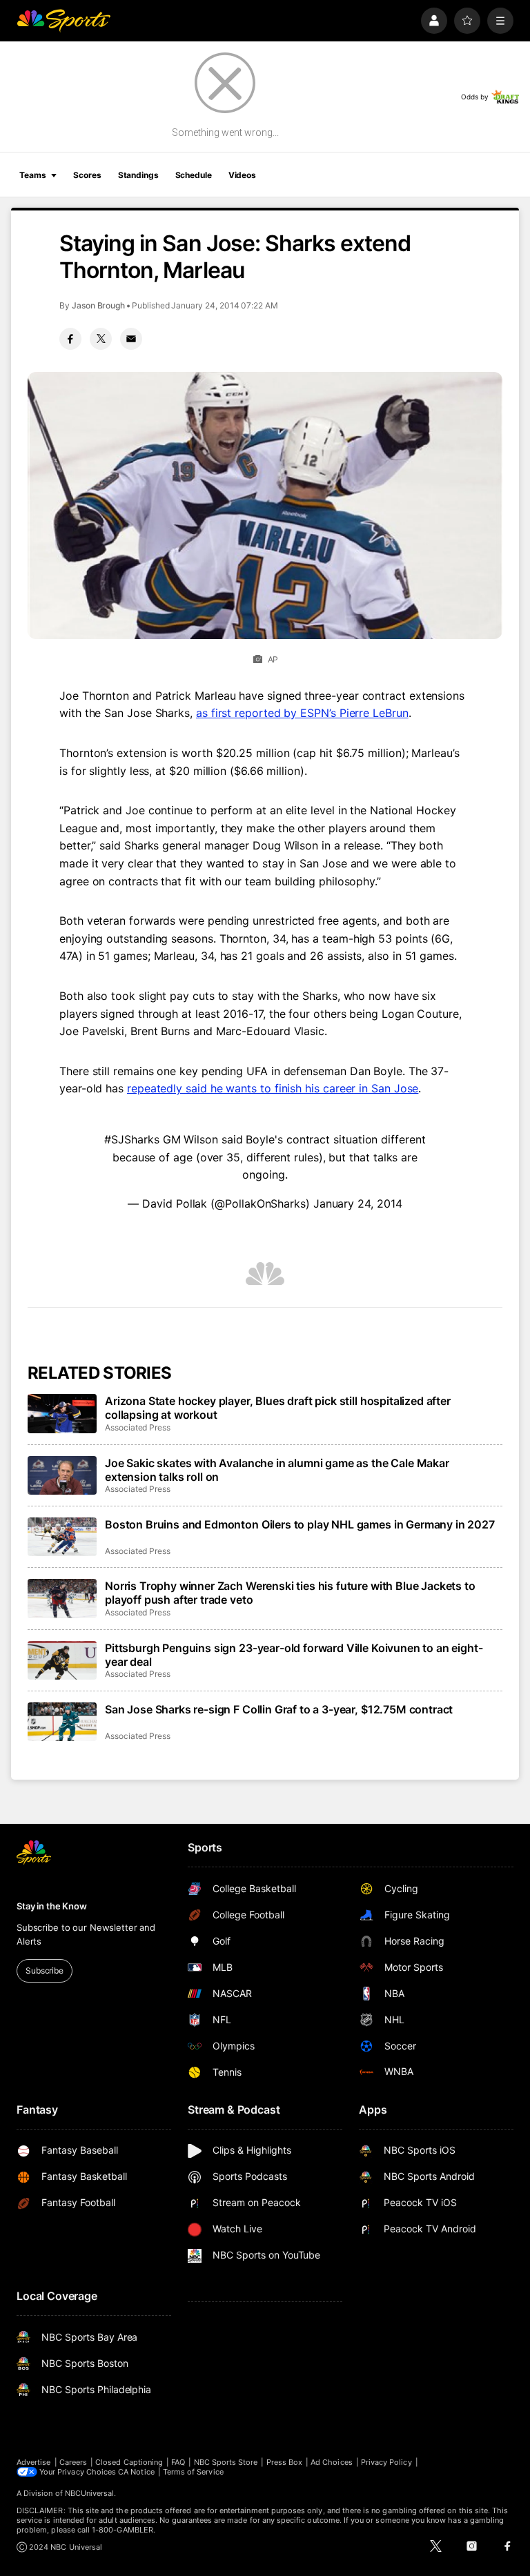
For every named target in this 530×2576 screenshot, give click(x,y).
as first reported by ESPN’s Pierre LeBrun (302, 713)
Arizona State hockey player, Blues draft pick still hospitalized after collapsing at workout (278, 1408)
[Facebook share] (70, 339)
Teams (32, 175)
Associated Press (138, 1427)
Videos (242, 175)
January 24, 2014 (358, 1203)
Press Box (285, 2462)
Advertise (34, 2462)
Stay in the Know (52, 1906)
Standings (138, 175)
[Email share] (131, 339)
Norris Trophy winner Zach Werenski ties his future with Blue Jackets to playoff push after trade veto (290, 1593)
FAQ (178, 2462)
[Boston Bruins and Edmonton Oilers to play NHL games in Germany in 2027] (62, 1537)
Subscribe (45, 1970)
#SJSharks (131, 1139)
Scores (87, 175)
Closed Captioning (129, 2462)
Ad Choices (332, 2462)
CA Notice (136, 2472)
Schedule (194, 175)
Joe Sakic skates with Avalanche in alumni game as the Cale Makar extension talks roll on (277, 1470)
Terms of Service (193, 2472)
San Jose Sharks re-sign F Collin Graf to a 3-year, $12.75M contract (279, 1709)
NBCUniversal (90, 2493)
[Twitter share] (101, 339)
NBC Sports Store (226, 2462)
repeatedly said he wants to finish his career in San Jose (273, 1088)
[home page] (63, 21)
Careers (73, 2462)
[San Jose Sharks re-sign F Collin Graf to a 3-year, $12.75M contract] (62, 1722)
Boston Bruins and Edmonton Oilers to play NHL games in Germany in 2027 (300, 1524)
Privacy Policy (386, 2462)
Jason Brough (98, 305)
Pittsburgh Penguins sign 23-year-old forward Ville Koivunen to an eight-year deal (294, 1655)
